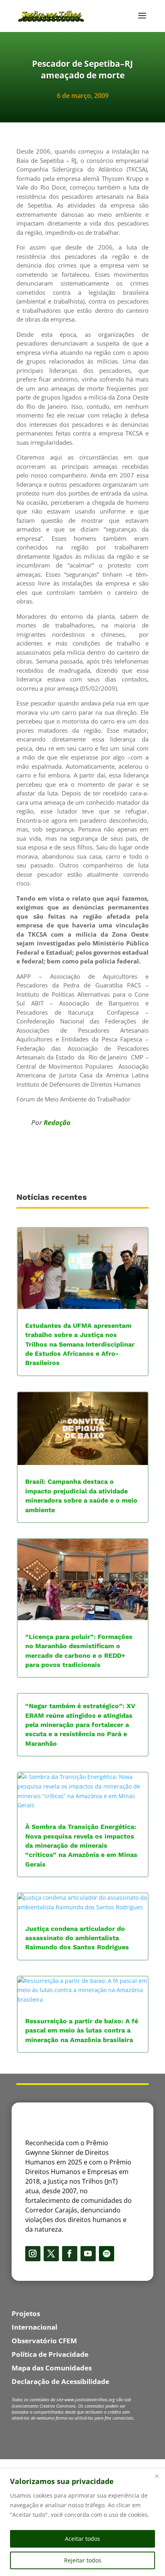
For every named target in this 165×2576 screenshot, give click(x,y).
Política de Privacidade (50, 2354)
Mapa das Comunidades (52, 2368)
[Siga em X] (51, 2254)
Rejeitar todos (83, 2560)
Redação (57, 1122)
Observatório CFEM (44, 2341)
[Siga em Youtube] (88, 2254)
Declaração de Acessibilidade (60, 2381)
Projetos (26, 2313)
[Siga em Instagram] (33, 2254)
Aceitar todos (82, 2539)
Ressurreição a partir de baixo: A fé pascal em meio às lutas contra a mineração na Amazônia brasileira (82, 2030)
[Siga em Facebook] (70, 2254)
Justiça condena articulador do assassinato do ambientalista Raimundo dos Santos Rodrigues (77, 1938)
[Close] (157, 2476)
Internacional (34, 2327)
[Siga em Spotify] (107, 2254)
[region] (82, 2523)
